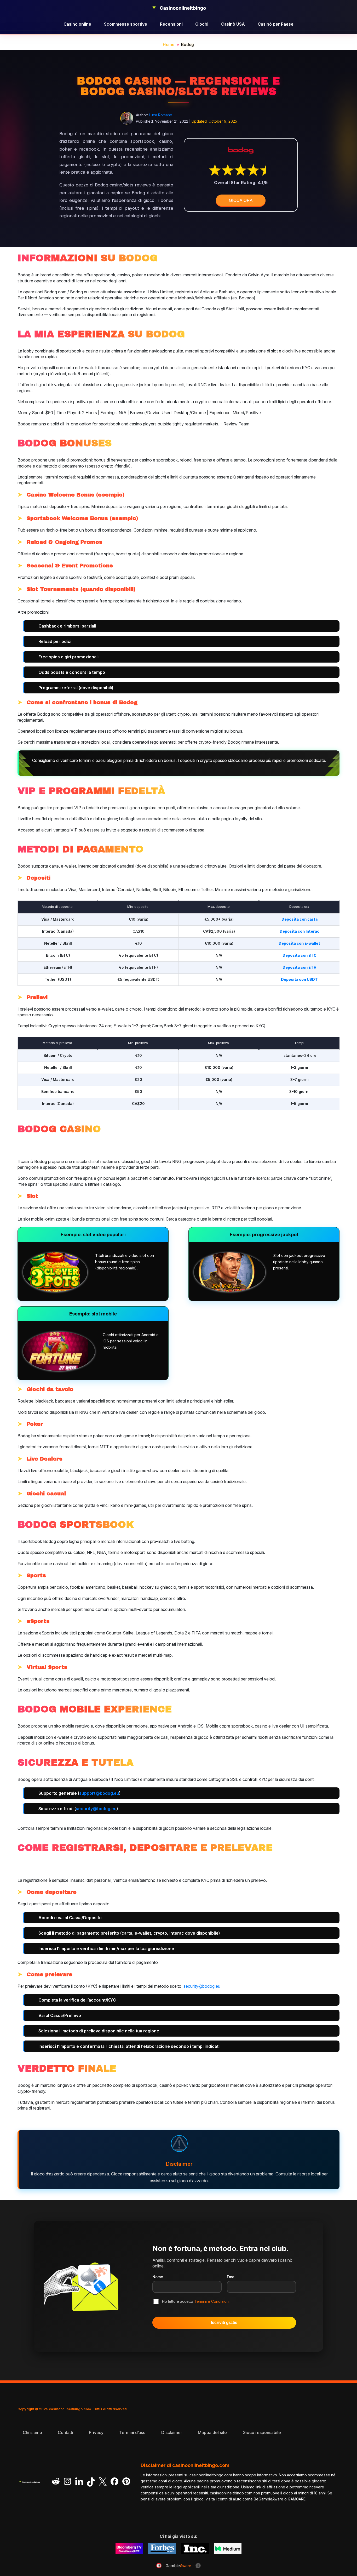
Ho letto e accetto (196, 2301)
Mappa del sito (212, 2432)
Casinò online (77, 24)
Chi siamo (32, 2432)
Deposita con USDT (299, 979)
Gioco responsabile (262, 2432)
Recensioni (171, 24)
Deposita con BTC (300, 955)
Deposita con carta (300, 919)
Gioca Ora (241, 200)
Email (232, 2277)
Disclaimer (172, 2432)
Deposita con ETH (300, 967)
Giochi (202, 24)
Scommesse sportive (126, 24)
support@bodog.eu (99, 1793)
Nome (158, 2277)
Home (169, 45)
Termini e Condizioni (212, 2301)
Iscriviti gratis (224, 2323)
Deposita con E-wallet (299, 943)
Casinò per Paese (276, 24)
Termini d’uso (132, 2432)
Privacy (96, 2432)
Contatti (65, 2432)
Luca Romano (161, 115)
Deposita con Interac (300, 931)
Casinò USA (233, 24)
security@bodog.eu (96, 1809)
